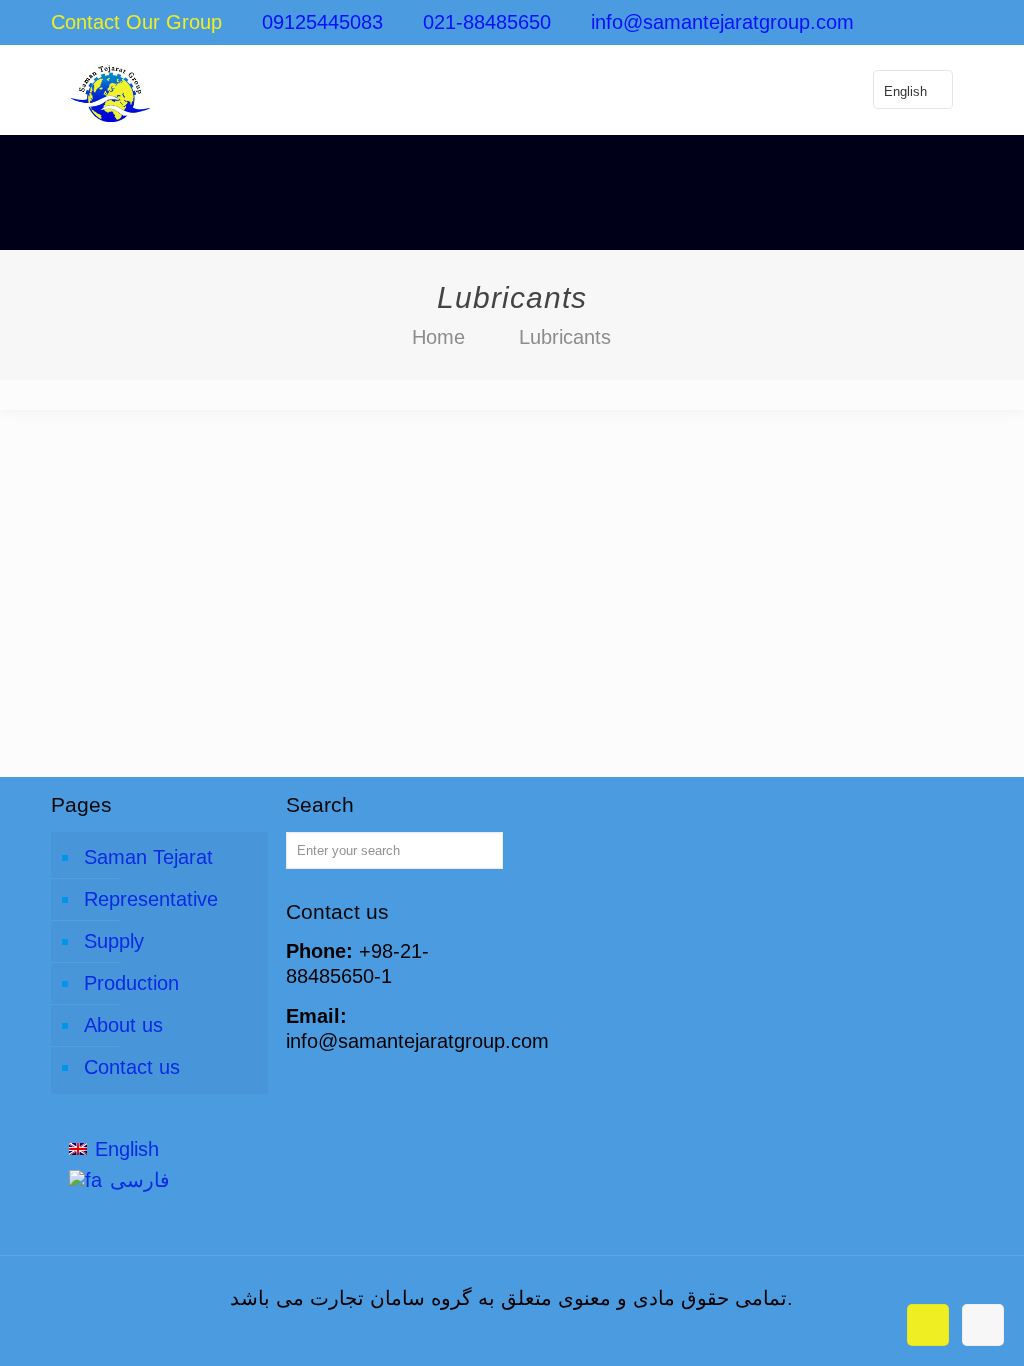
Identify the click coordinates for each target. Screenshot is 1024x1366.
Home (438, 337)
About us (123, 1025)
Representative (151, 899)
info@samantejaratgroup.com (722, 22)
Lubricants (565, 337)
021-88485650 (487, 22)
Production (131, 983)
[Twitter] (881, 23)
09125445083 (322, 22)
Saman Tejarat (148, 857)
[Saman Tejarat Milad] (110, 90)
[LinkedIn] (908, 23)
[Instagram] (935, 23)
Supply (114, 941)
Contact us (132, 1067)
